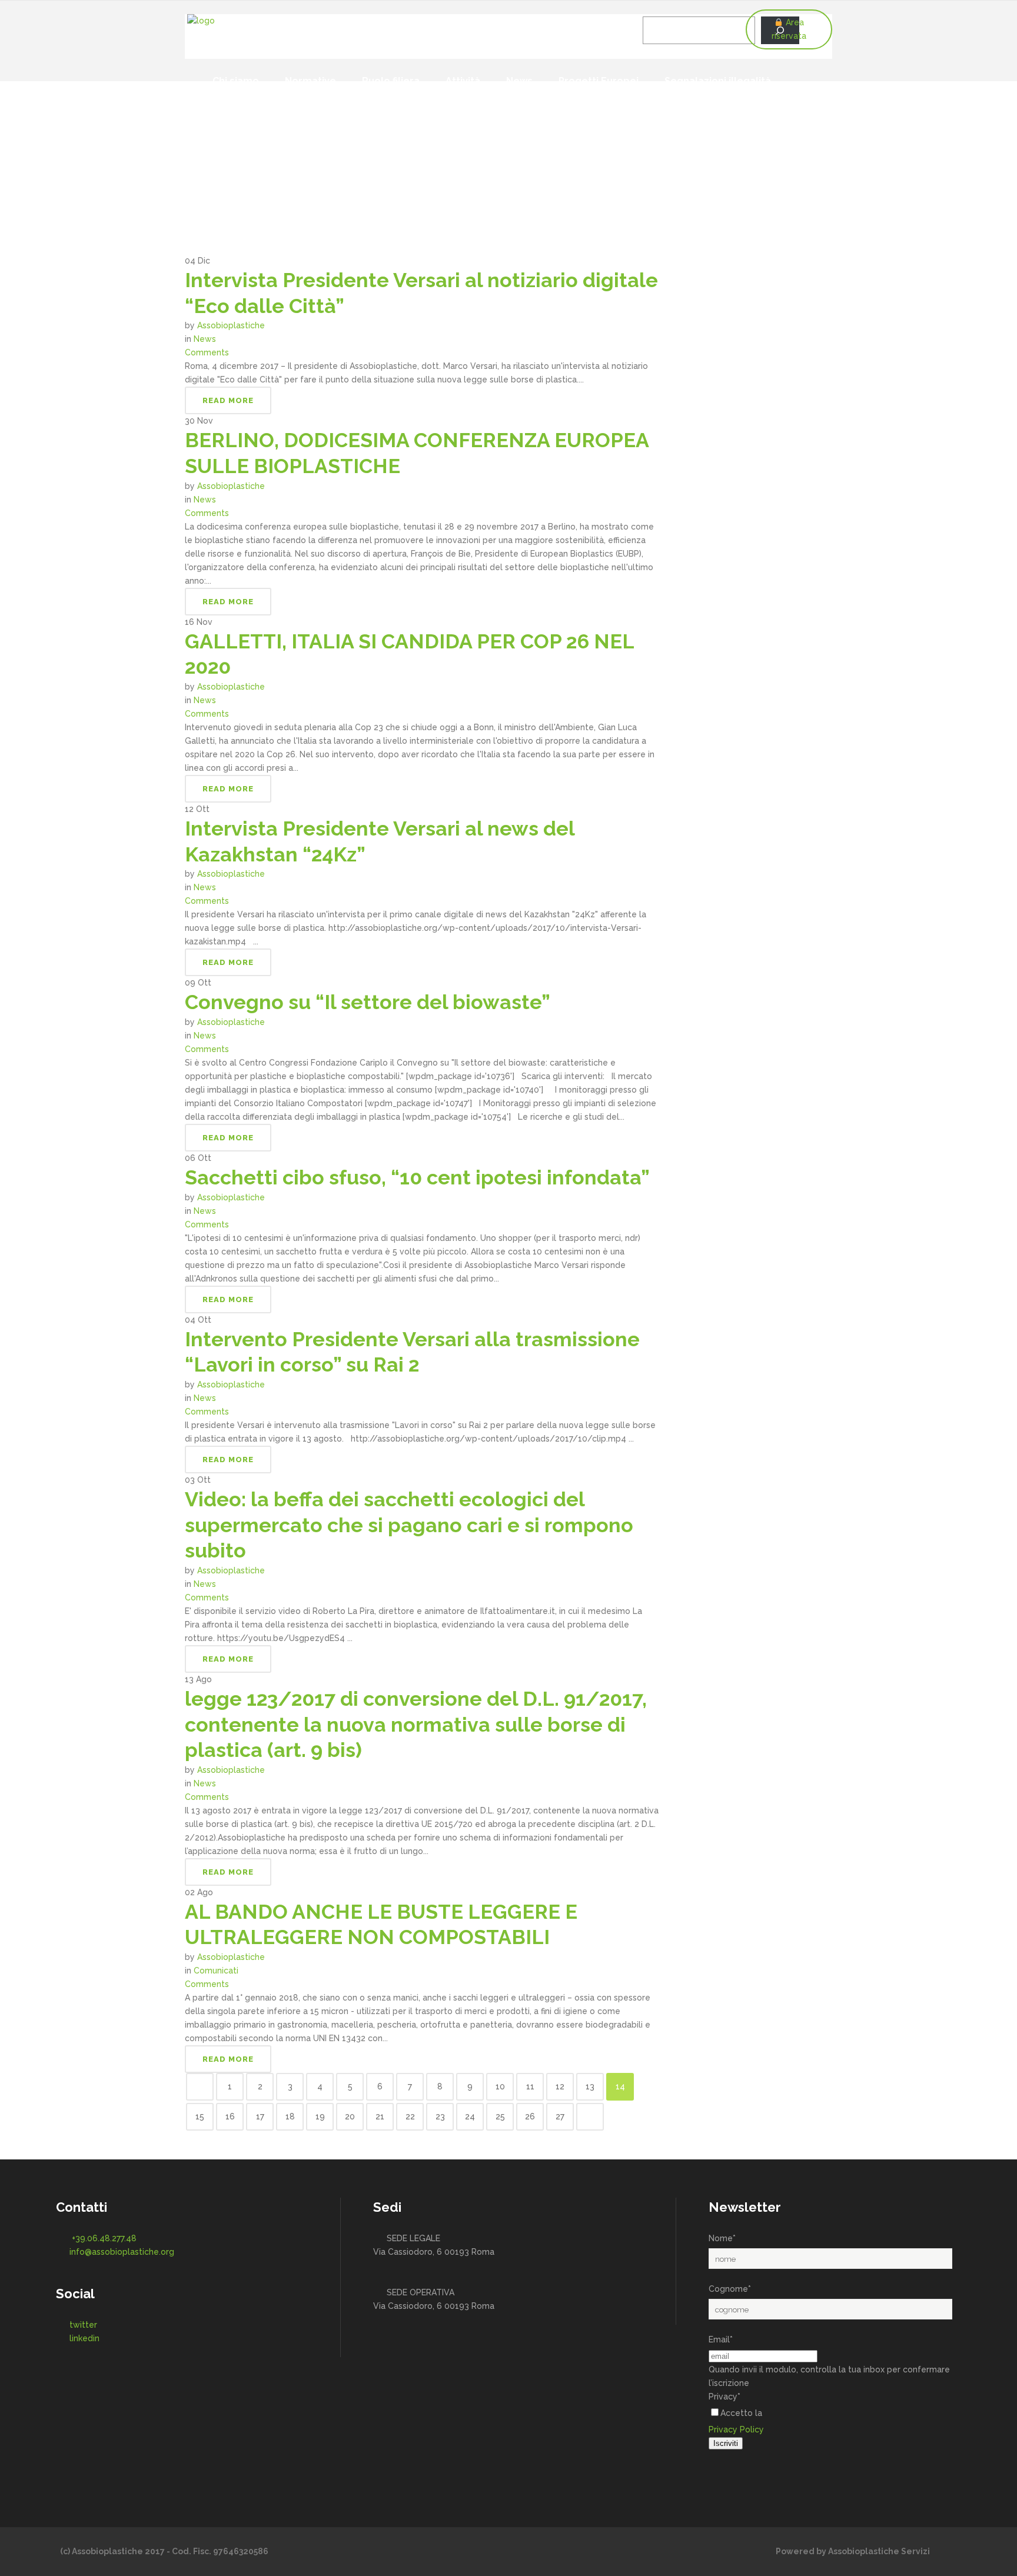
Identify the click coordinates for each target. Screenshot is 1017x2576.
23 (440, 2116)
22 (410, 2116)
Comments (207, 352)
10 (500, 2086)
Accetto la (741, 2413)
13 (590, 2086)
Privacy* (724, 2397)
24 (470, 2116)
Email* (721, 2339)
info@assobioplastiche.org (122, 2252)
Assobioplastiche (231, 325)
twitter (83, 2325)
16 (230, 2116)
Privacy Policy (736, 2429)
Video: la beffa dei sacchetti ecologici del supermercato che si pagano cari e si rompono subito (409, 1525)
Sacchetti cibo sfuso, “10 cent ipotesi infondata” (417, 1177)
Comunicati (216, 1971)
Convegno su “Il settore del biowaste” (368, 1002)
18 (290, 2116)
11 (530, 2086)
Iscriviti (726, 2443)
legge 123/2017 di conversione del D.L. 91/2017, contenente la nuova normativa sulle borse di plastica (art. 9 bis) (416, 1724)
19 (320, 2116)
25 (500, 2116)
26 (530, 2116)
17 (260, 2116)
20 (350, 2116)
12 (560, 2086)
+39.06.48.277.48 (104, 2238)
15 (200, 2116)
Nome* (722, 2238)
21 (380, 2116)
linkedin (84, 2338)
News (205, 339)
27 (560, 2116)
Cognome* (730, 2289)
